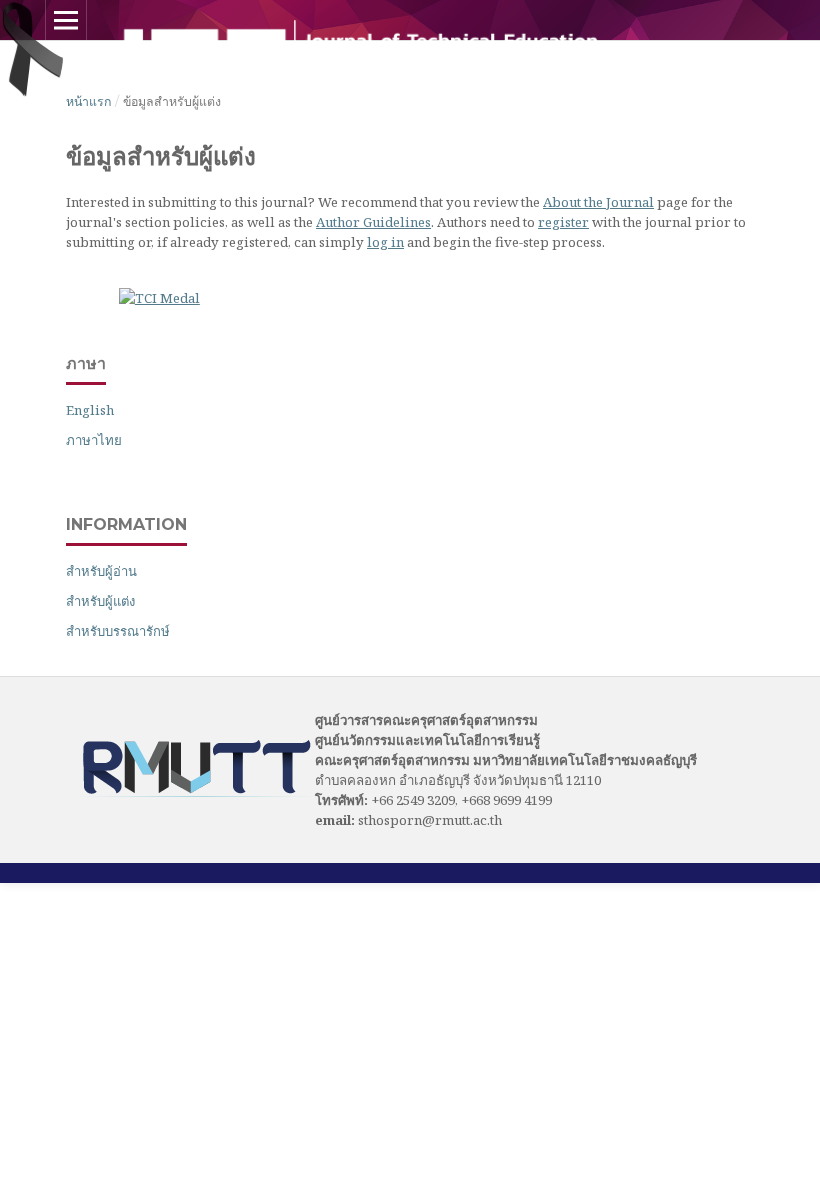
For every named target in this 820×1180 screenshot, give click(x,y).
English (90, 410)
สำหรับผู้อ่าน (101, 571)
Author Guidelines (373, 222)
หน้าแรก (88, 101)
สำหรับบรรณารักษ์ (118, 631)
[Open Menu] (66, 20)
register (563, 222)
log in (385, 242)
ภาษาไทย (94, 440)
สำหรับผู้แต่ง (100, 601)
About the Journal (598, 202)
